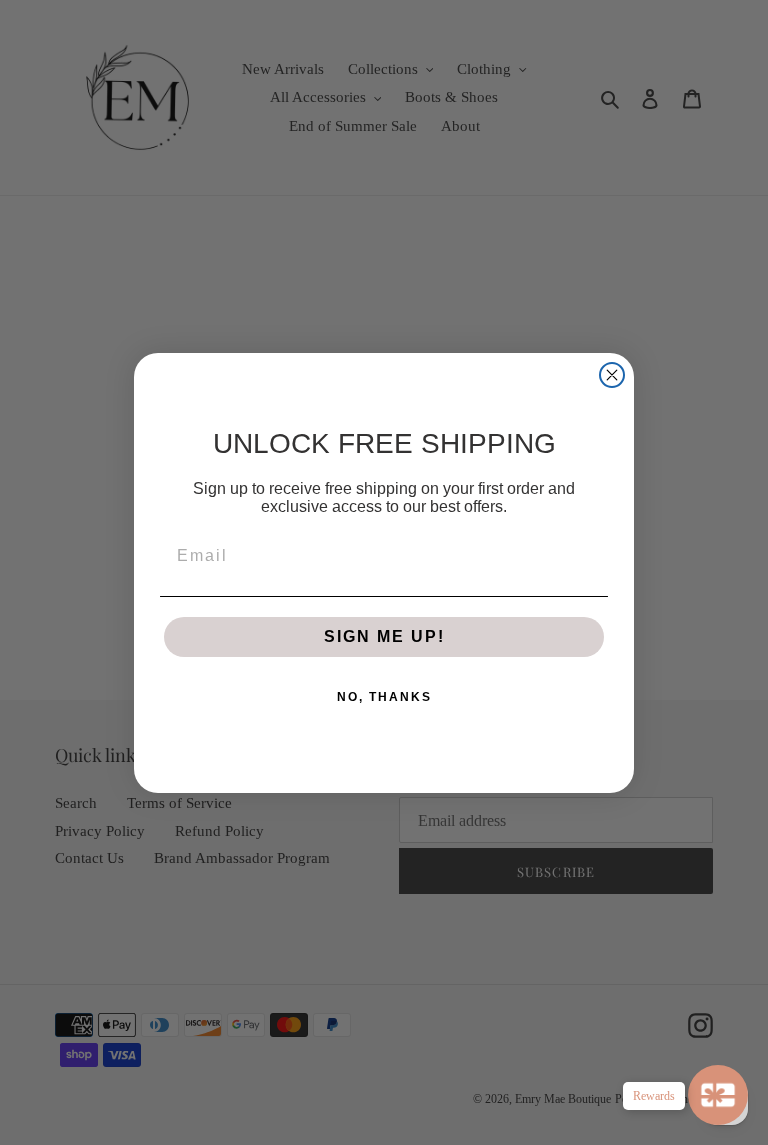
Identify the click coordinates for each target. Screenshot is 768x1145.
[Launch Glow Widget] (718, 1095)
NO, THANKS (384, 697)
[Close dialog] (612, 375)
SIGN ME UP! (384, 636)
